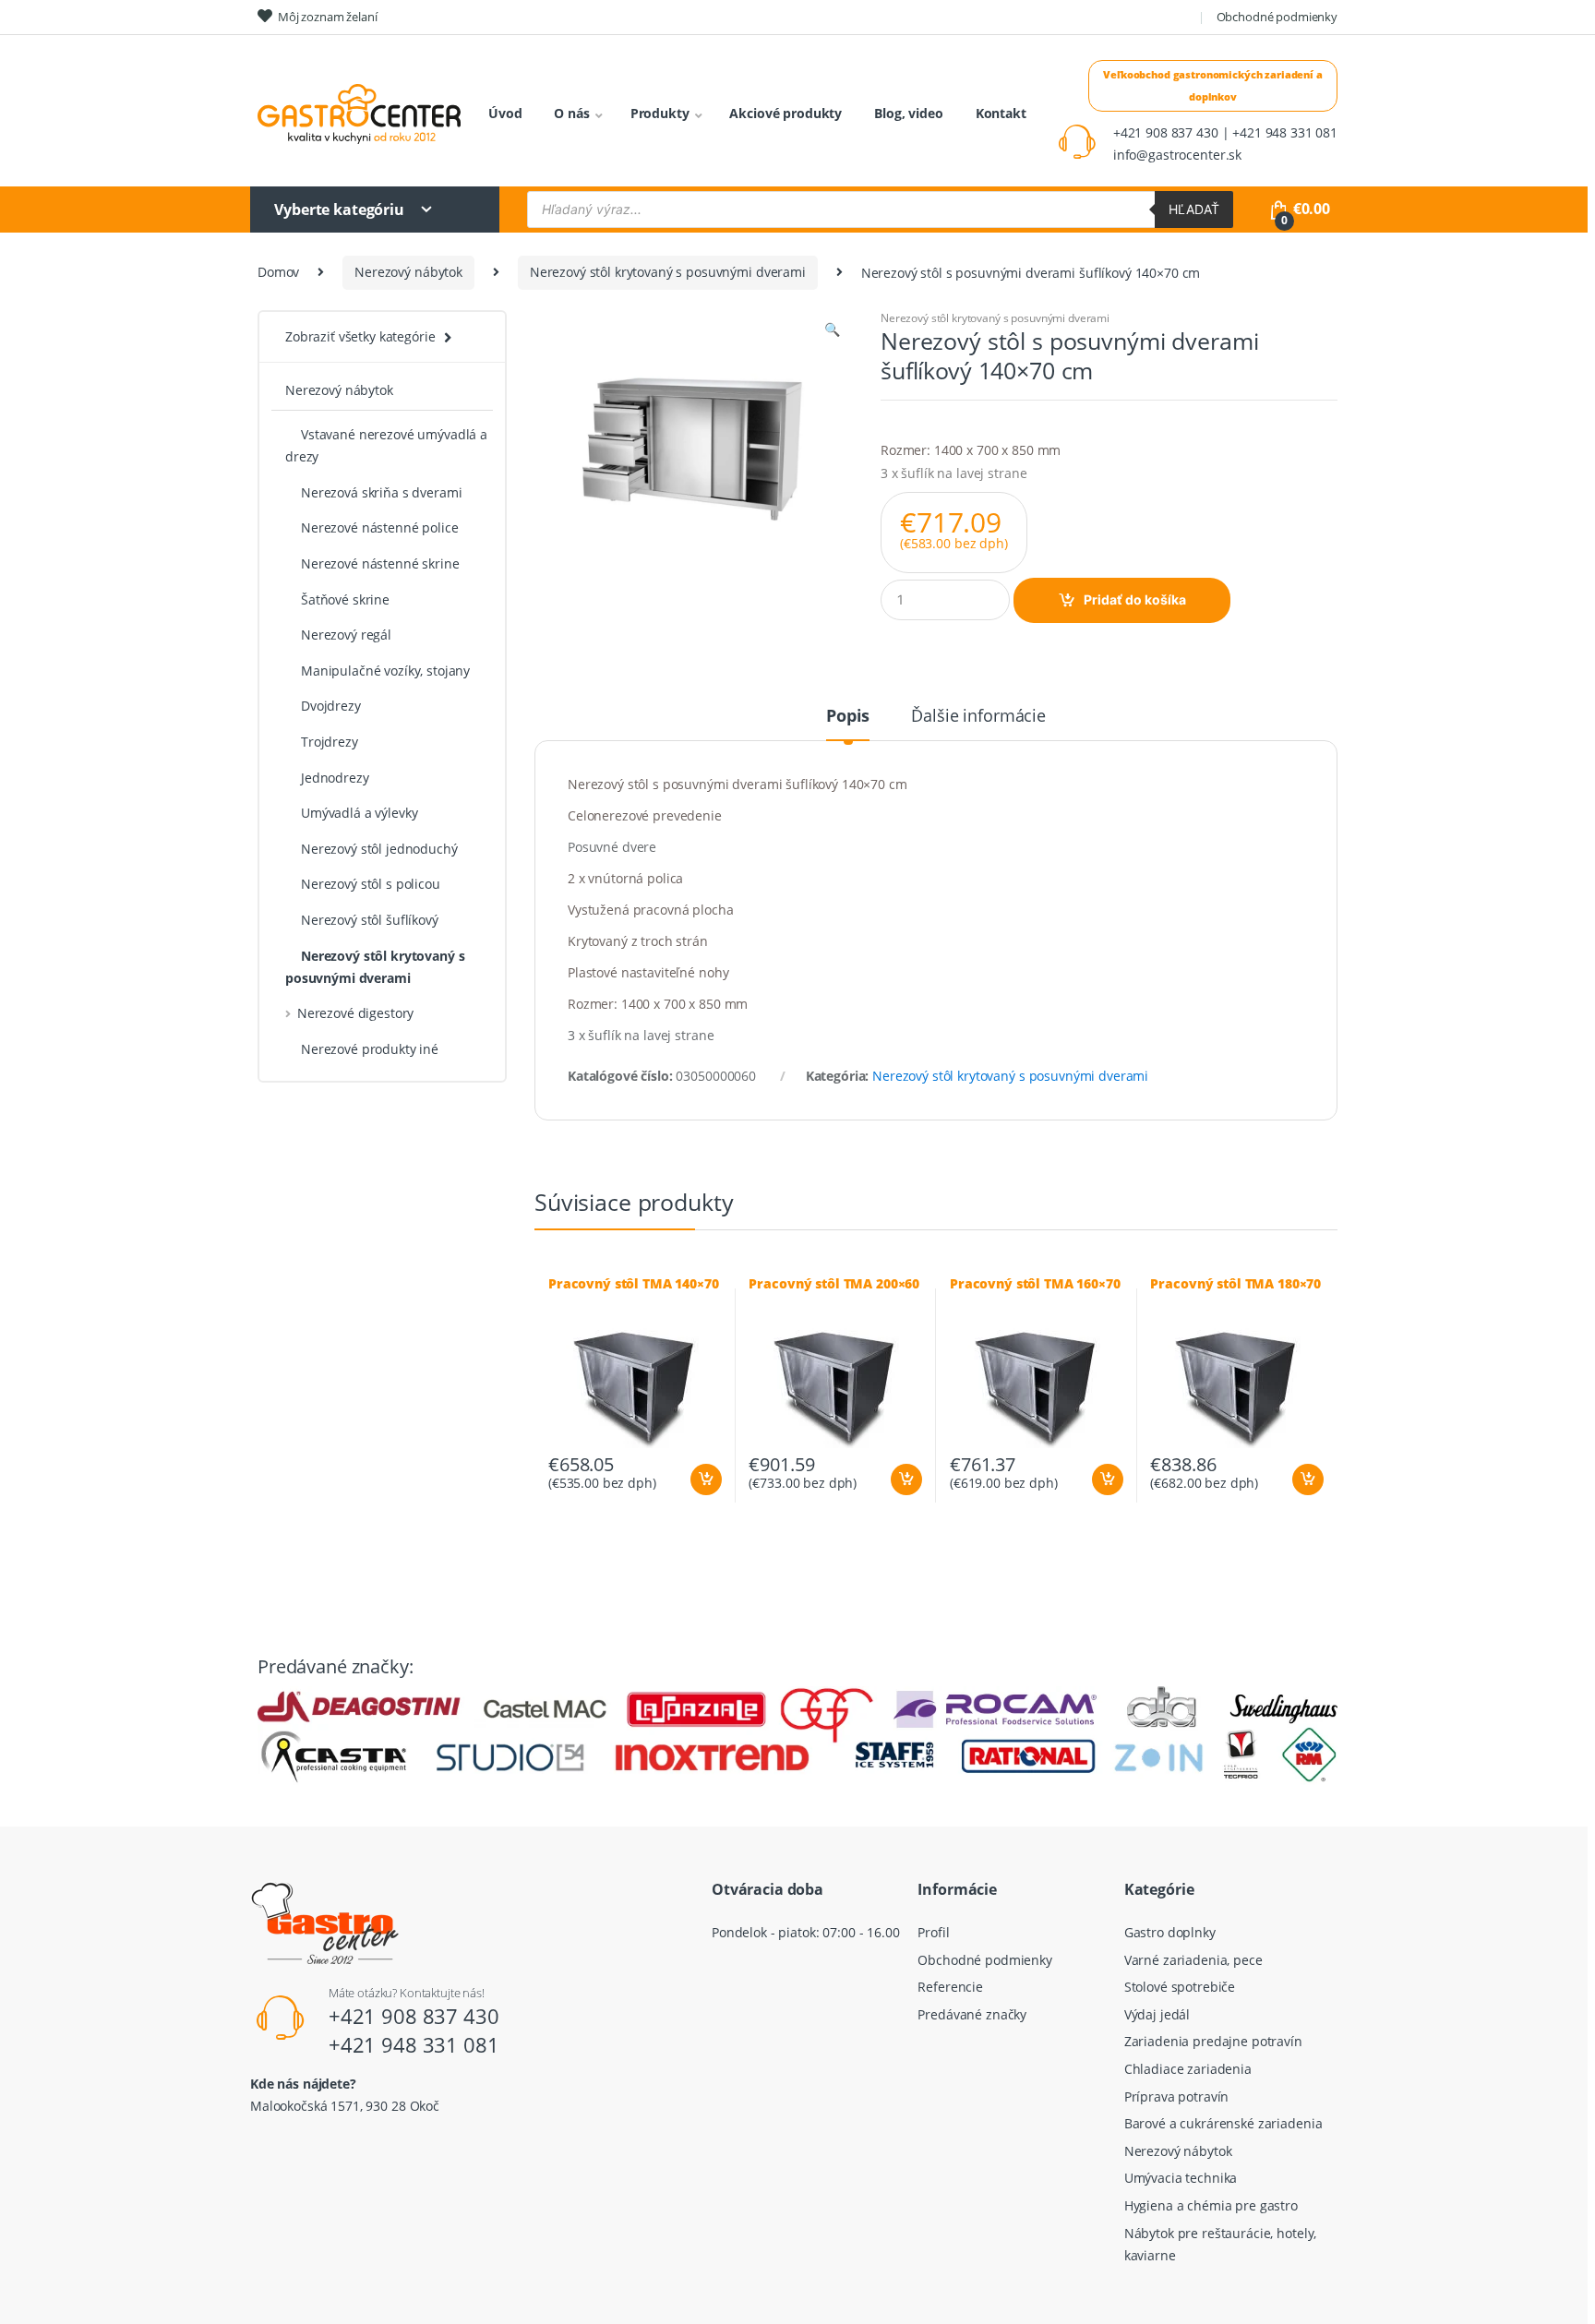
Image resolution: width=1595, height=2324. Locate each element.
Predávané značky (972, 2014)
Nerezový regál (346, 635)
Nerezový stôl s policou (371, 884)
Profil (933, 1932)
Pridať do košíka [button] (705, 1479)
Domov (278, 272)
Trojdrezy (330, 742)
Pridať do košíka (1135, 599)
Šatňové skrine (345, 599)
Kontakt (1001, 113)
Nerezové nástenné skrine (380, 563)
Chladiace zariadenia (1188, 2069)
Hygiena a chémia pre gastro (1211, 2205)
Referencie (950, 1987)
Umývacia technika (1181, 2178)
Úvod (505, 113)
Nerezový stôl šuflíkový (370, 920)
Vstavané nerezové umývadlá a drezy (386, 445)
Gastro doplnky (1170, 1932)
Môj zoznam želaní (328, 17)
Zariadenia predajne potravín (1213, 2041)
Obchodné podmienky (1277, 17)
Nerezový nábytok (408, 272)
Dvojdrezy (331, 706)
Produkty (660, 113)
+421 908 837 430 (414, 2016)
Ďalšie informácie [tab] (978, 717)
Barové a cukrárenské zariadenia (1223, 2123)
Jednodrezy (335, 778)
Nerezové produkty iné (370, 1049)
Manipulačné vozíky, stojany (385, 671)
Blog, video (908, 113)
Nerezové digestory (355, 1013)
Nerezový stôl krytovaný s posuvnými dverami (668, 272)
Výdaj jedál (1157, 2014)
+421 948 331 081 (414, 2044)
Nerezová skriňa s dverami (381, 492)
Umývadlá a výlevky (359, 813)
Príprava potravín (1177, 2096)
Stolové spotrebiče (1180, 1987)
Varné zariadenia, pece (1193, 1960)
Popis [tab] (848, 717)
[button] (832, 331)
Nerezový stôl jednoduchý (379, 849)
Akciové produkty (786, 113)
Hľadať (1194, 209)
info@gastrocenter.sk (1177, 155)
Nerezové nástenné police (380, 527)
